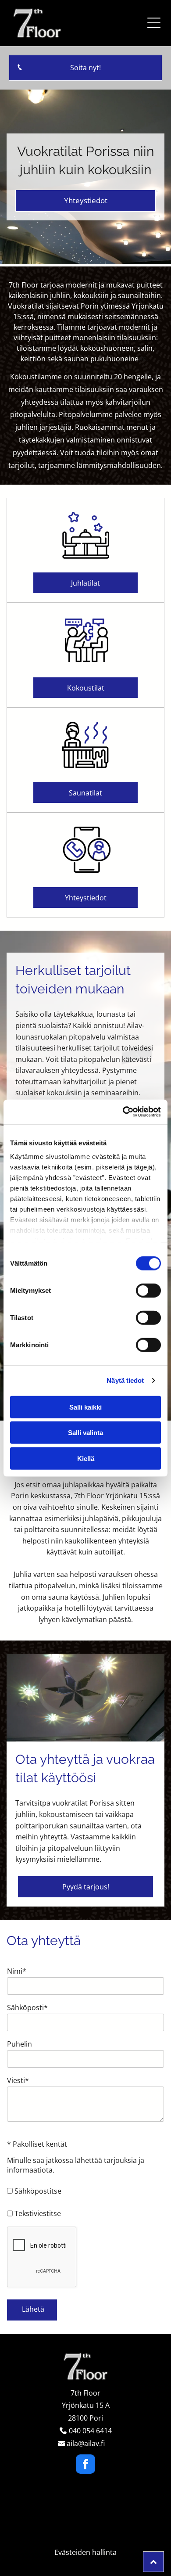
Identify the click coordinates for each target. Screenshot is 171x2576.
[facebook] (85, 2465)
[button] (154, 23)
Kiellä (86, 1458)
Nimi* (17, 1971)
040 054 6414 (90, 2431)
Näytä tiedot (125, 1380)
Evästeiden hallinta (85, 2552)
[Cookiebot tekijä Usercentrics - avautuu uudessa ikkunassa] (123, 1112)
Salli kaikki (85, 1407)
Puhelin (20, 2044)
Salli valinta (85, 1433)
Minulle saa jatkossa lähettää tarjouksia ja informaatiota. (76, 2165)
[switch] (148, 1290)
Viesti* (18, 2080)
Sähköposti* (27, 2008)
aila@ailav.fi (86, 2443)
